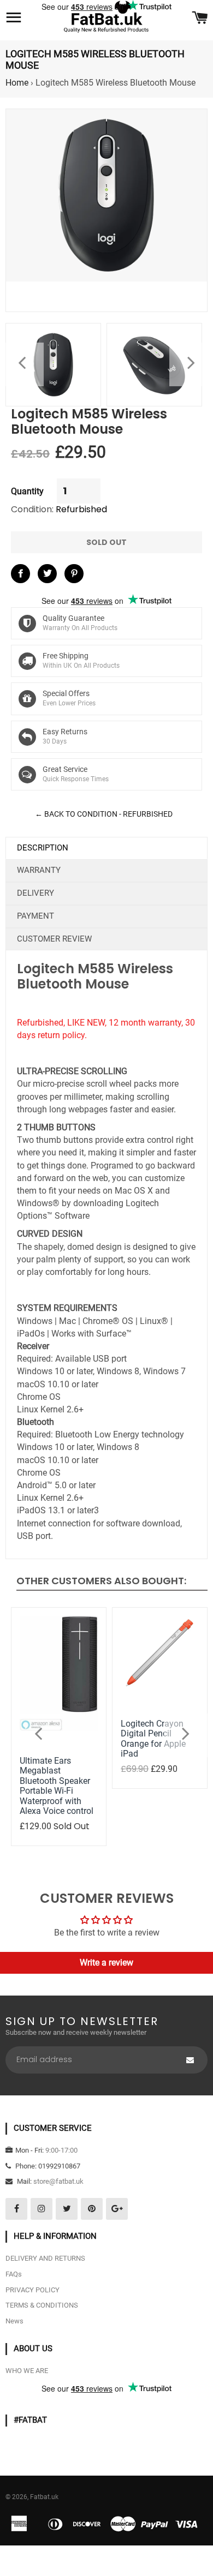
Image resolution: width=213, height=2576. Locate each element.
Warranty (39, 870)
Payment (35, 916)
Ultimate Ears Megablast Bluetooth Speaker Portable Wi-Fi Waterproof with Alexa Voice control (57, 1786)
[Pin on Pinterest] (74, 574)
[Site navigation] (14, 19)
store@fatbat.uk (58, 2181)
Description (43, 848)
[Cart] (200, 19)
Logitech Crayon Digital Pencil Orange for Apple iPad (153, 1739)
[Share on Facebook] (20, 574)
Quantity (27, 491)
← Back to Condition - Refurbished (104, 814)
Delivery (35, 893)
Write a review (106, 1963)
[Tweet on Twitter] (47, 574)
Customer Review (54, 939)
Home (17, 83)
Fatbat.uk (44, 2497)
